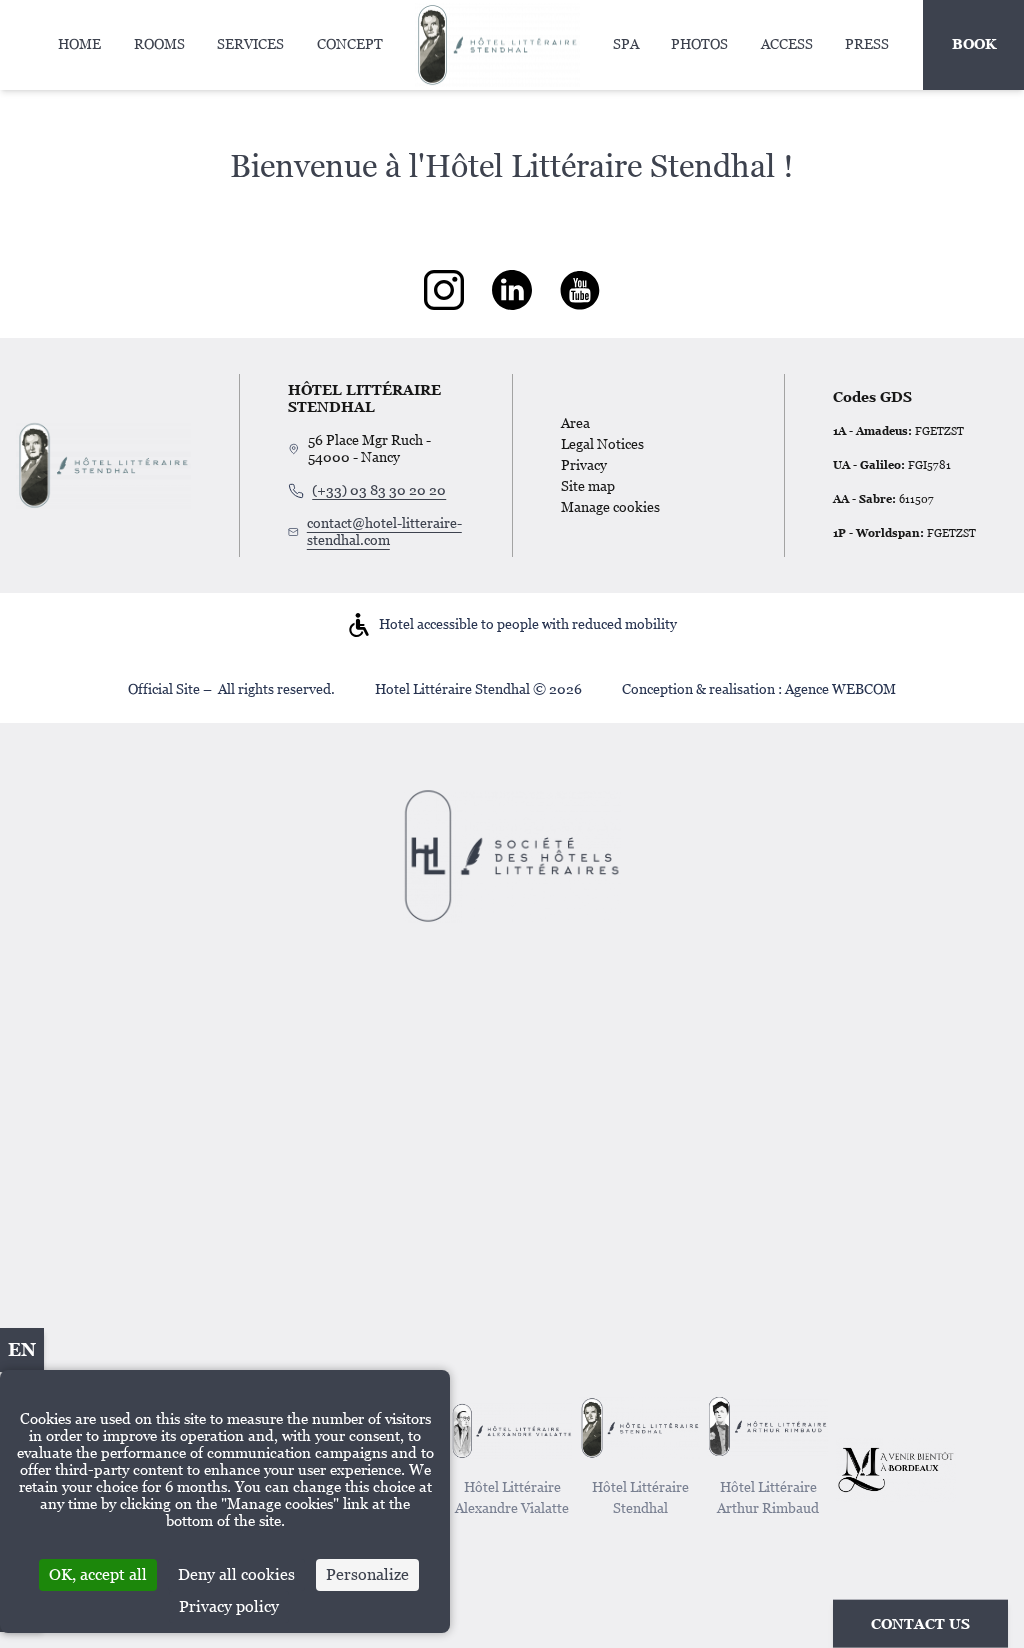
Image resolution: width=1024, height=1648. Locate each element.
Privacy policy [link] (229, 1606)
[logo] (444, 290)
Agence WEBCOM (840, 689)
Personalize (367, 1574)
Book (974, 44)
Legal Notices (602, 444)
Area (575, 423)
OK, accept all (98, 1574)
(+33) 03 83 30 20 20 (379, 490)
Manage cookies (610, 507)
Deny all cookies (236, 1574)
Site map (588, 486)
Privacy (584, 465)
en (22, 1349)
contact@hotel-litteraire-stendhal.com (384, 531)
